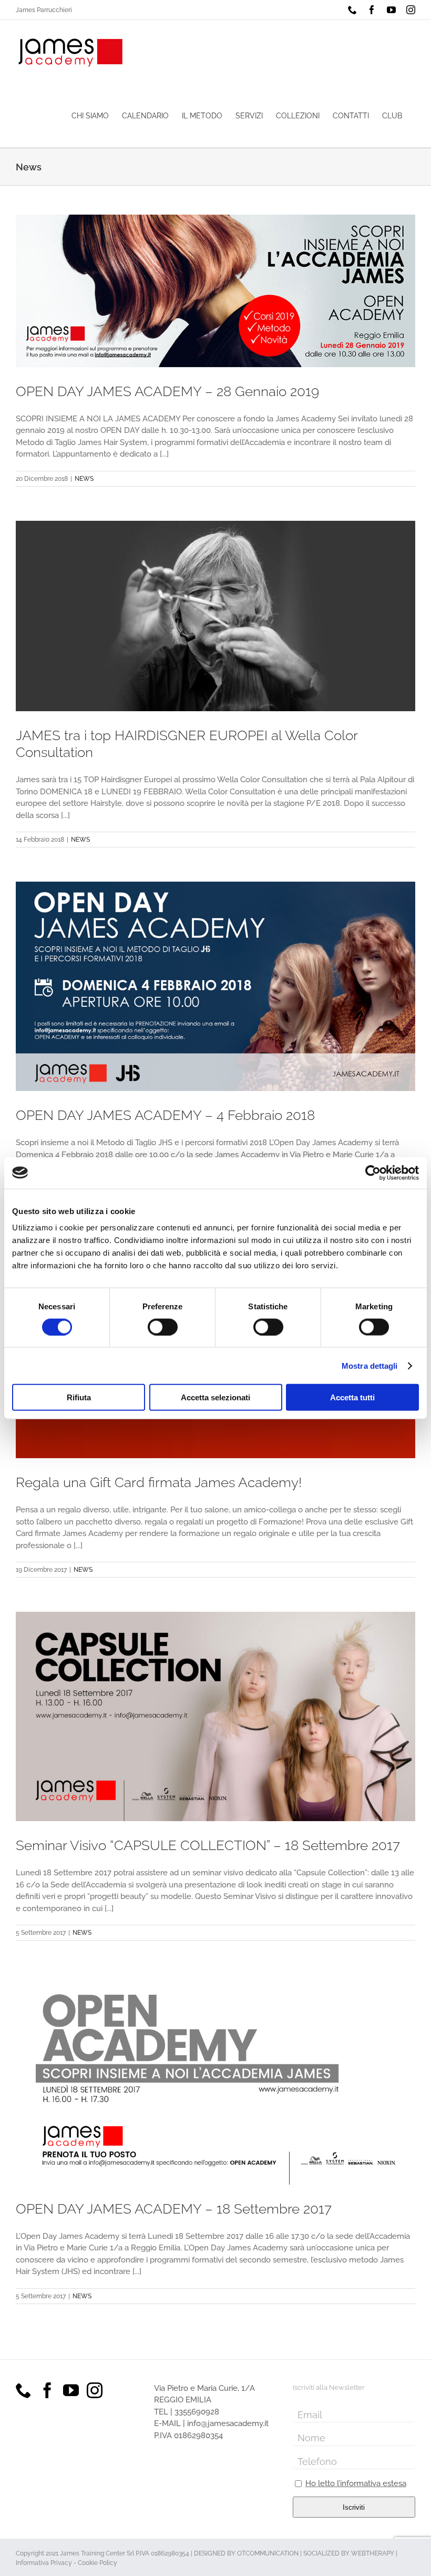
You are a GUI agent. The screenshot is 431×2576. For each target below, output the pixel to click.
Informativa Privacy (44, 2563)
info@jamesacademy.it (228, 2423)
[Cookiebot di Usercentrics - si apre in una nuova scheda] (373, 1173)
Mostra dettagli (370, 1365)
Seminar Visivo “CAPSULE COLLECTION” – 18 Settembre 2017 (208, 1845)
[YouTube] (71, 2390)
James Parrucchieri (44, 10)
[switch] (163, 1327)
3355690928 (197, 2412)
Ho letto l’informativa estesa (356, 2483)
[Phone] (24, 2390)
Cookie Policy (98, 2563)
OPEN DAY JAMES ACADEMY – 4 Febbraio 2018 (165, 1115)
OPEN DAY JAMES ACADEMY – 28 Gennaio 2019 (167, 391)
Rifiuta (79, 1397)
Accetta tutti (352, 1397)
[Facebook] (47, 2390)
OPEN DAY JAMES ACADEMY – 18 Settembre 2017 (174, 2209)
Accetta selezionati (215, 1397)
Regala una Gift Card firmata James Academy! (159, 1482)
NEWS (84, 479)
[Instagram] (95, 2390)
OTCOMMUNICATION (268, 2553)
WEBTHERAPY (373, 2553)
